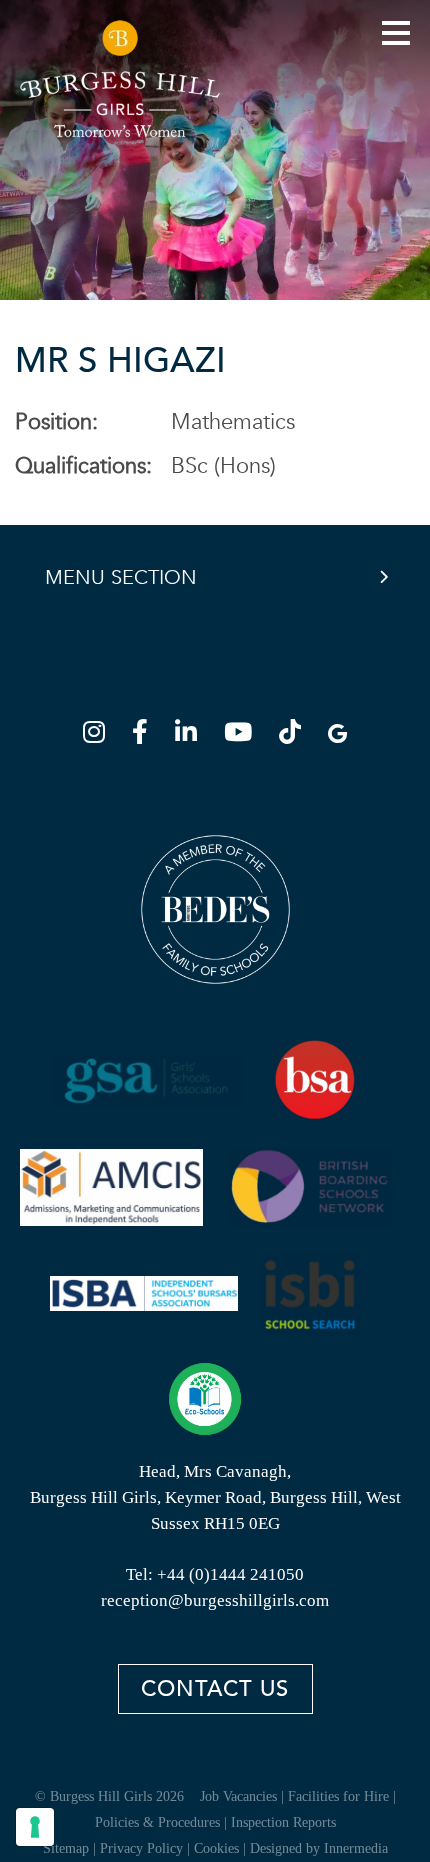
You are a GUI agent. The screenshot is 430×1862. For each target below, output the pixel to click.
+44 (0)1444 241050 (230, 1574)
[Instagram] (100, 735)
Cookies (216, 1848)
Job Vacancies (238, 1796)
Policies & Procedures (157, 1822)
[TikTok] (296, 735)
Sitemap (66, 1848)
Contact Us (215, 1689)
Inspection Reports (283, 1822)
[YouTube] (244, 735)
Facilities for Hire (338, 1796)
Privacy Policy (141, 1848)
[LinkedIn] (192, 735)
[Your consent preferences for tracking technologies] (35, 1827)
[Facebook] (146, 735)
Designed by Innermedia (319, 1848)
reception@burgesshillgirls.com (215, 1600)
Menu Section (121, 577)
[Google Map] (337, 735)
